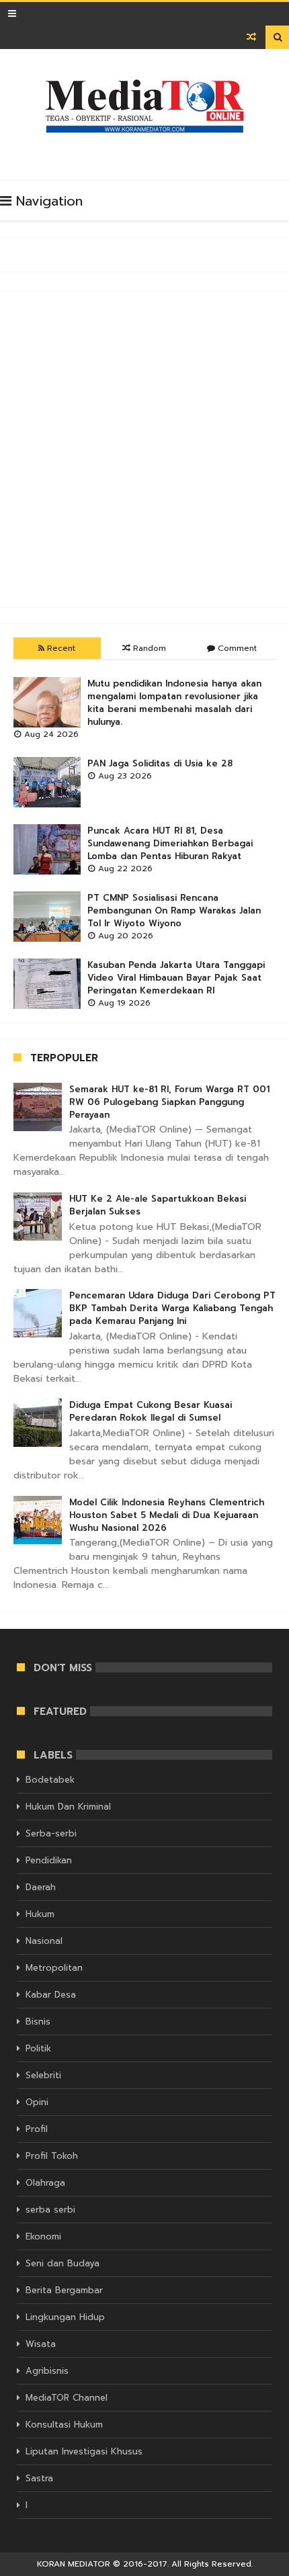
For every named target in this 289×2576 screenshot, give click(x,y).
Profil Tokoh (52, 2156)
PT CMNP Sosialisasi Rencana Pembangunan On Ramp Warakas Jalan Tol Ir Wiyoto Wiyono (174, 911)
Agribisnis (47, 2371)
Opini (37, 2102)
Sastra (39, 2478)
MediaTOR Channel (67, 2398)
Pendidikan (49, 1860)
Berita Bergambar (64, 2290)
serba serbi (50, 2210)
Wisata (41, 2344)
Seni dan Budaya (63, 2263)
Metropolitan (54, 1968)
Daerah (41, 1887)
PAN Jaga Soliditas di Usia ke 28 (160, 763)
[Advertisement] (144, 449)
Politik (38, 2048)
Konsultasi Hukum (64, 2425)
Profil (37, 2129)
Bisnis (38, 2022)
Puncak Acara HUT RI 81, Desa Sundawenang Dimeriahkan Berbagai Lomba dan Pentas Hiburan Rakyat (170, 843)
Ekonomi (43, 2236)
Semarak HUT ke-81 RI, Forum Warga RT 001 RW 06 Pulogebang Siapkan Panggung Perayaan (169, 1102)
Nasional (44, 1941)
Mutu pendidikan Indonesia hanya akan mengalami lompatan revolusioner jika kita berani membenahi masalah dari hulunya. (174, 703)
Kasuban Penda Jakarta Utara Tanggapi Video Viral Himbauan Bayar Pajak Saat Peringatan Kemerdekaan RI (176, 978)
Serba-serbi (51, 1833)
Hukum (40, 1914)
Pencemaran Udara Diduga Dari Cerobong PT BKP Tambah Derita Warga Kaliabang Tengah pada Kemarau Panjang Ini (172, 1308)
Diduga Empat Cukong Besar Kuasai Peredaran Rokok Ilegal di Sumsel (151, 1411)
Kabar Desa (51, 1995)
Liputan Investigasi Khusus (84, 2451)
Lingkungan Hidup (65, 2317)
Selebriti (43, 2075)
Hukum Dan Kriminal (68, 1807)
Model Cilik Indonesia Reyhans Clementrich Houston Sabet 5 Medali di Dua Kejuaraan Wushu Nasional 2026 (167, 1515)
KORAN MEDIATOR (74, 2564)
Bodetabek (50, 1780)
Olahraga (45, 2183)
